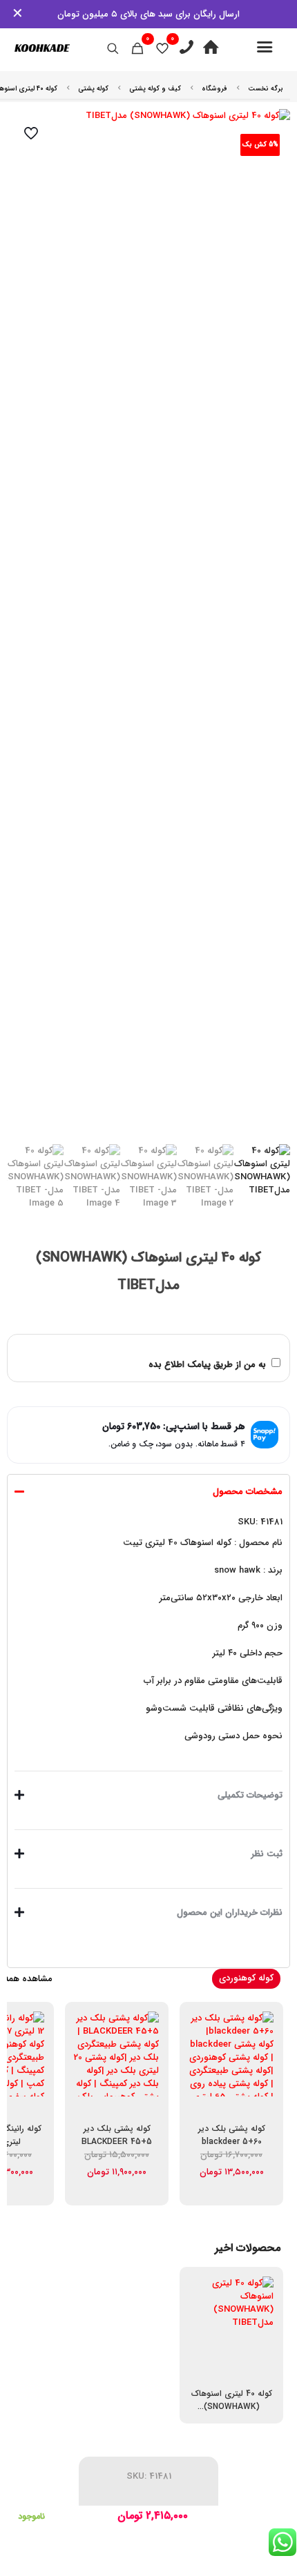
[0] (162, 48)
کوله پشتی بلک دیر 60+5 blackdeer (232, 2135)
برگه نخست (266, 89)
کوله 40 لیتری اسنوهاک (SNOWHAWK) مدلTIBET (232, 2407)
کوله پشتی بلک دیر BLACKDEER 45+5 (117, 2135)
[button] (148, 1619)
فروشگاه (214, 89)
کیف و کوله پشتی (155, 89)
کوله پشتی (93, 89)
